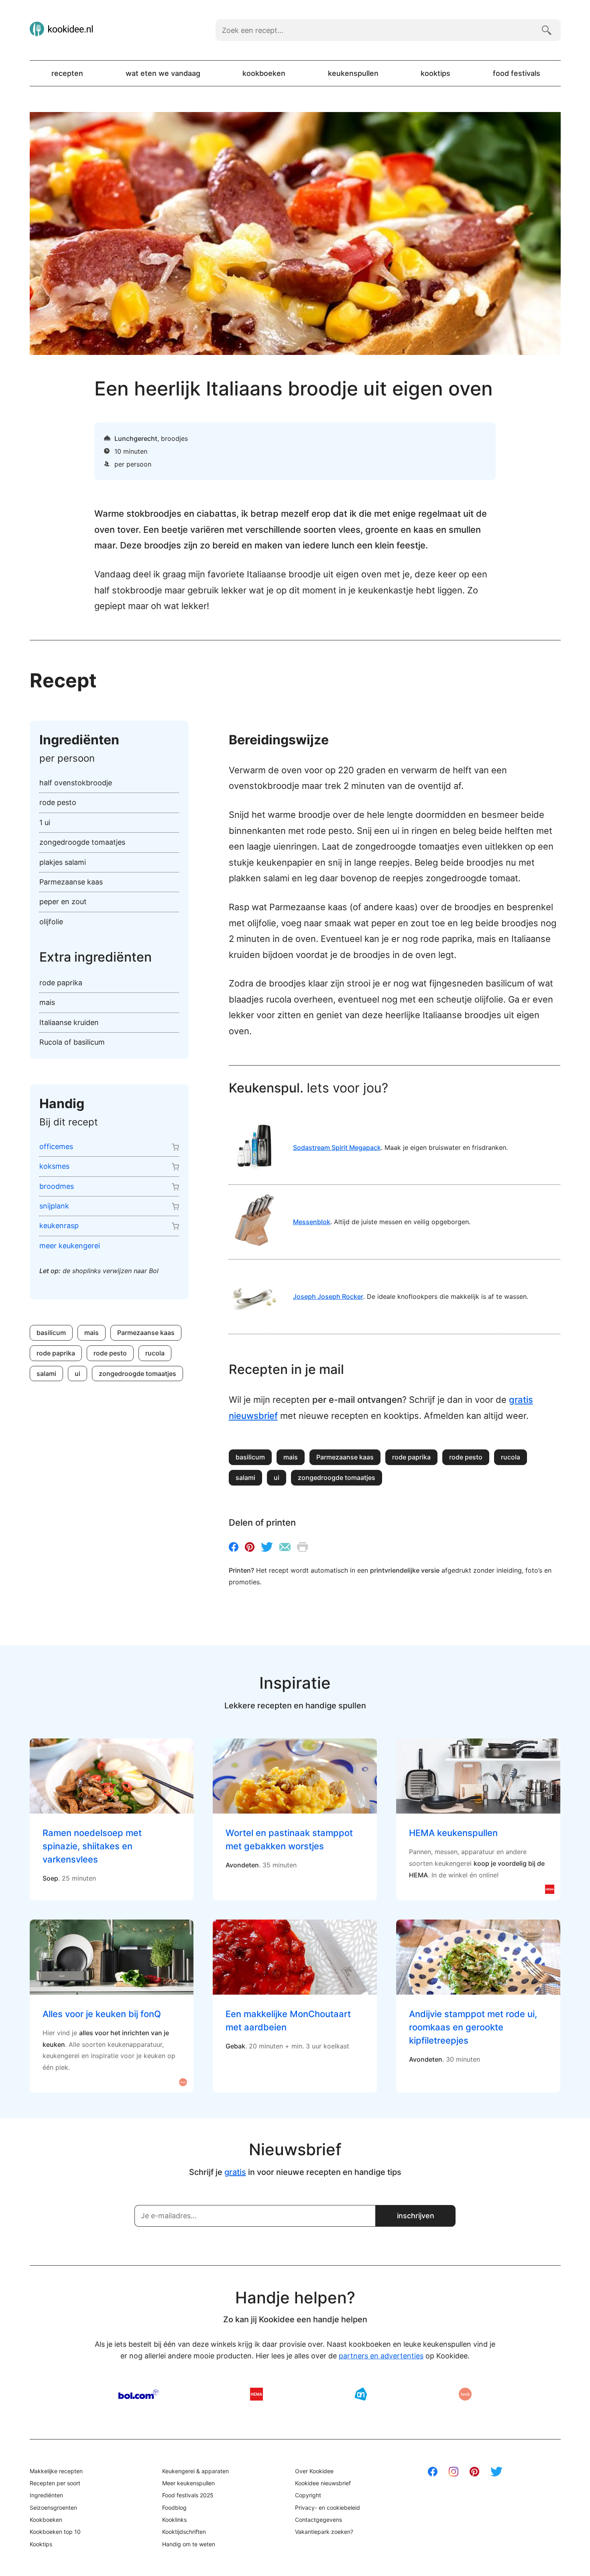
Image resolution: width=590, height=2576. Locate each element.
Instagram (454, 2472)
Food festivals (517, 73)
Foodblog (174, 2508)
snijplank (54, 1206)
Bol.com (139, 2394)
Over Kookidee (314, 2471)
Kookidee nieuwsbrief (323, 2483)
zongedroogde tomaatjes (137, 1374)
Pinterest (250, 1547)
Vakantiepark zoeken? (324, 2532)
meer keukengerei (70, 1246)
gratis (235, 2172)
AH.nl (361, 2394)
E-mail (285, 1547)
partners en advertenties (381, 2356)
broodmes (57, 1186)
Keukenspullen (353, 73)
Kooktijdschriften (184, 2532)
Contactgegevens (318, 2520)
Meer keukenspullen (188, 2483)
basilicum (51, 1333)
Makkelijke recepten (56, 2471)
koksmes (54, 1166)
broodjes (174, 438)
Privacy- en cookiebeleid (328, 2508)
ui (77, 1374)
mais (92, 1333)
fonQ (465, 2394)
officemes (56, 1146)
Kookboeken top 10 (55, 2532)
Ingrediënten (46, 2495)
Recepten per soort (55, 2483)
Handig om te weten (189, 2544)
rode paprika (56, 1353)
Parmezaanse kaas (146, 1333)
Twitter (267, 1547)
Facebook (234, 1547)
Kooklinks (174, 2520)
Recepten (67, 73)
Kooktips (435, 73)
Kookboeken (264, 73)
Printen (302, 1547)
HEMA (256, 2394)
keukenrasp (59, 1226)
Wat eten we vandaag (163, 73)
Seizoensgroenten (53, 2508)
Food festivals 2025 (188, 2495)
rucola (155, 1353)
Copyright (308, 2495)
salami (46, 1374)
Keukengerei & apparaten (195, 2471)
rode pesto (110, 1353)
